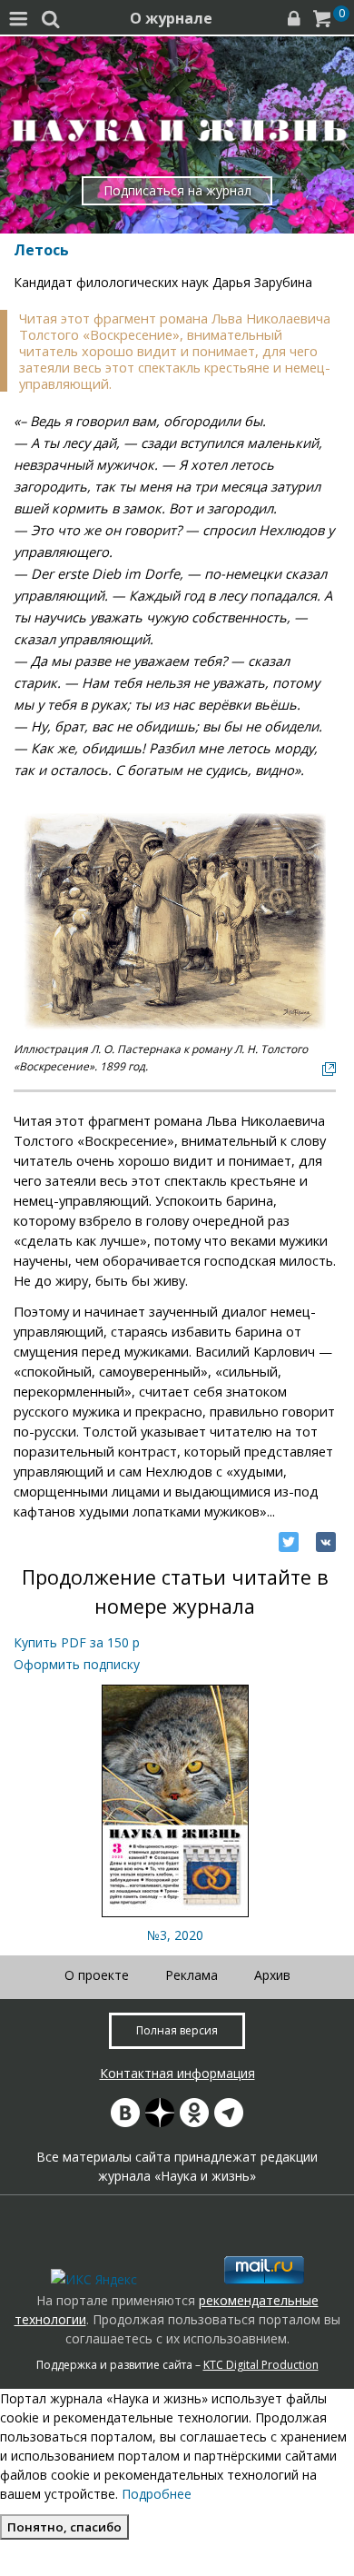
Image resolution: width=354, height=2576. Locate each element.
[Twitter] (289, 1542)
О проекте (97, 1975)
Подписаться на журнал (177, 190)
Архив (272, 1975)
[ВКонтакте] (326, 1542)
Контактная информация (177, 2073)
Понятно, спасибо (64, 2527)
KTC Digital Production (261, 2365)
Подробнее (157, 2494)
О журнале (171, 18)
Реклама (192, 1975)
